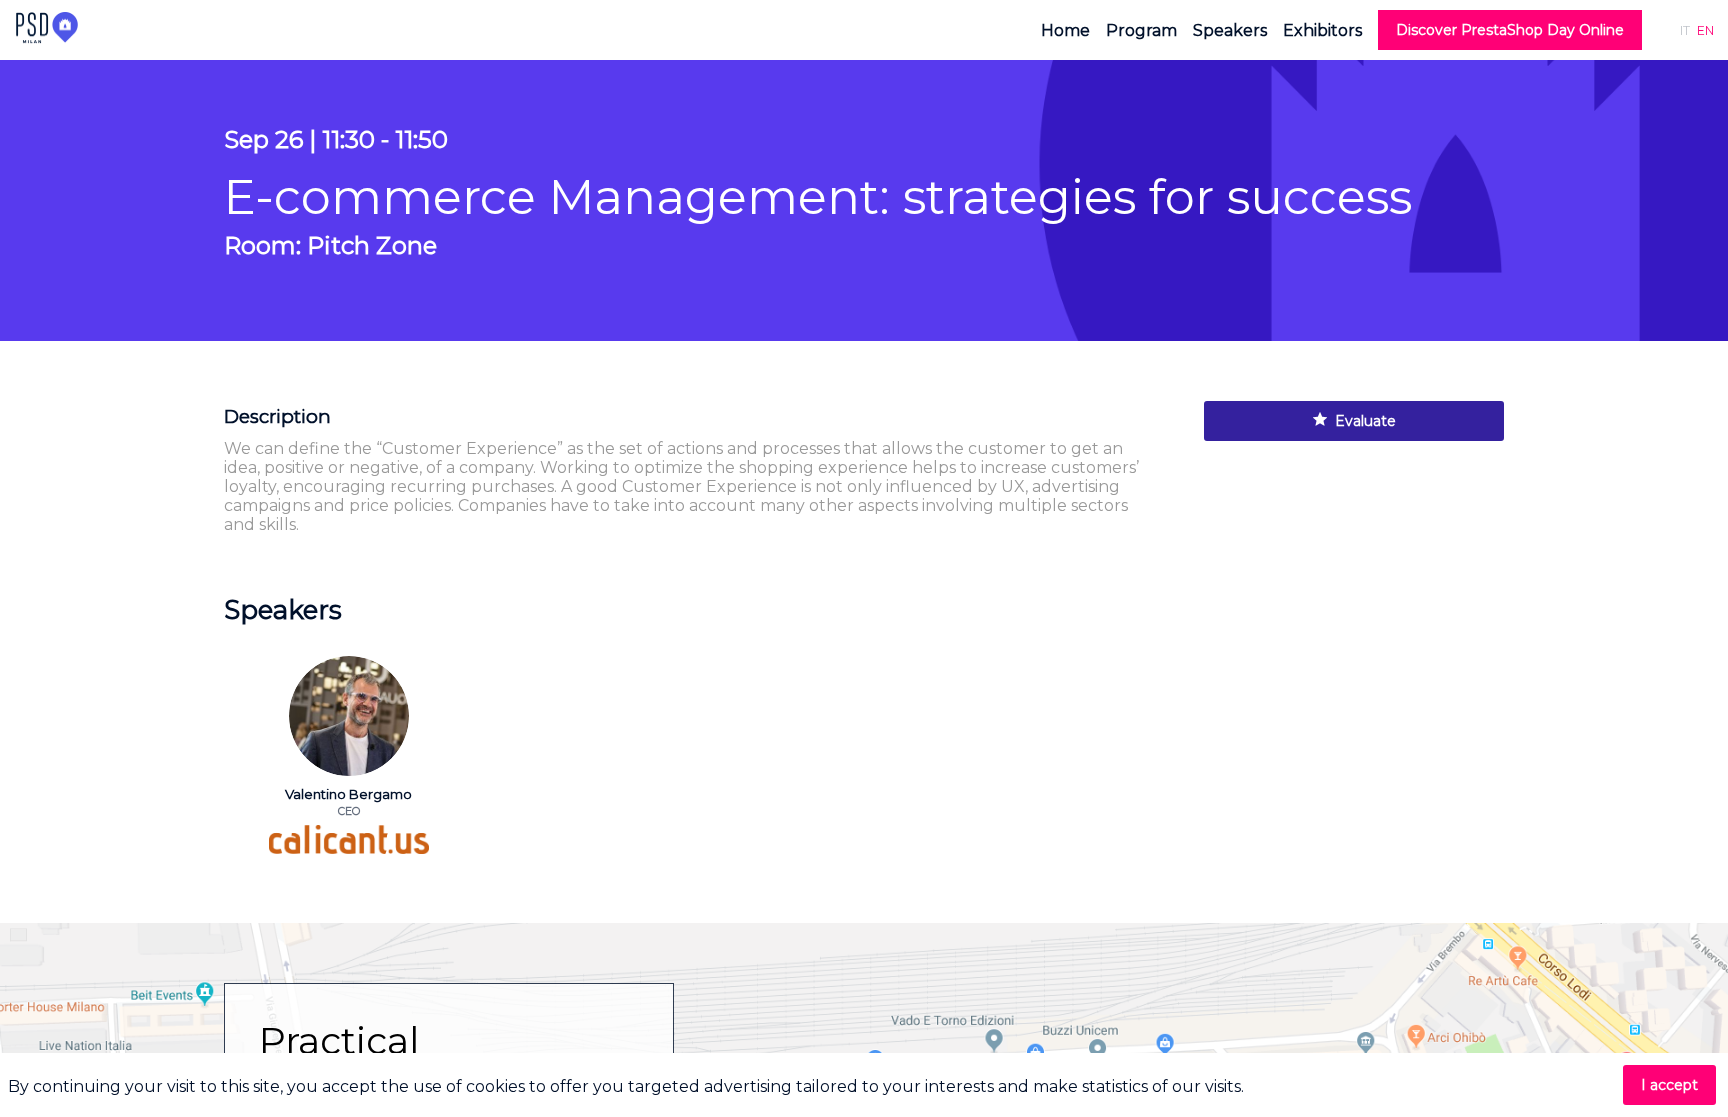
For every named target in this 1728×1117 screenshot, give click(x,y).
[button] (1510, 30)
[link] (1065, 30)
